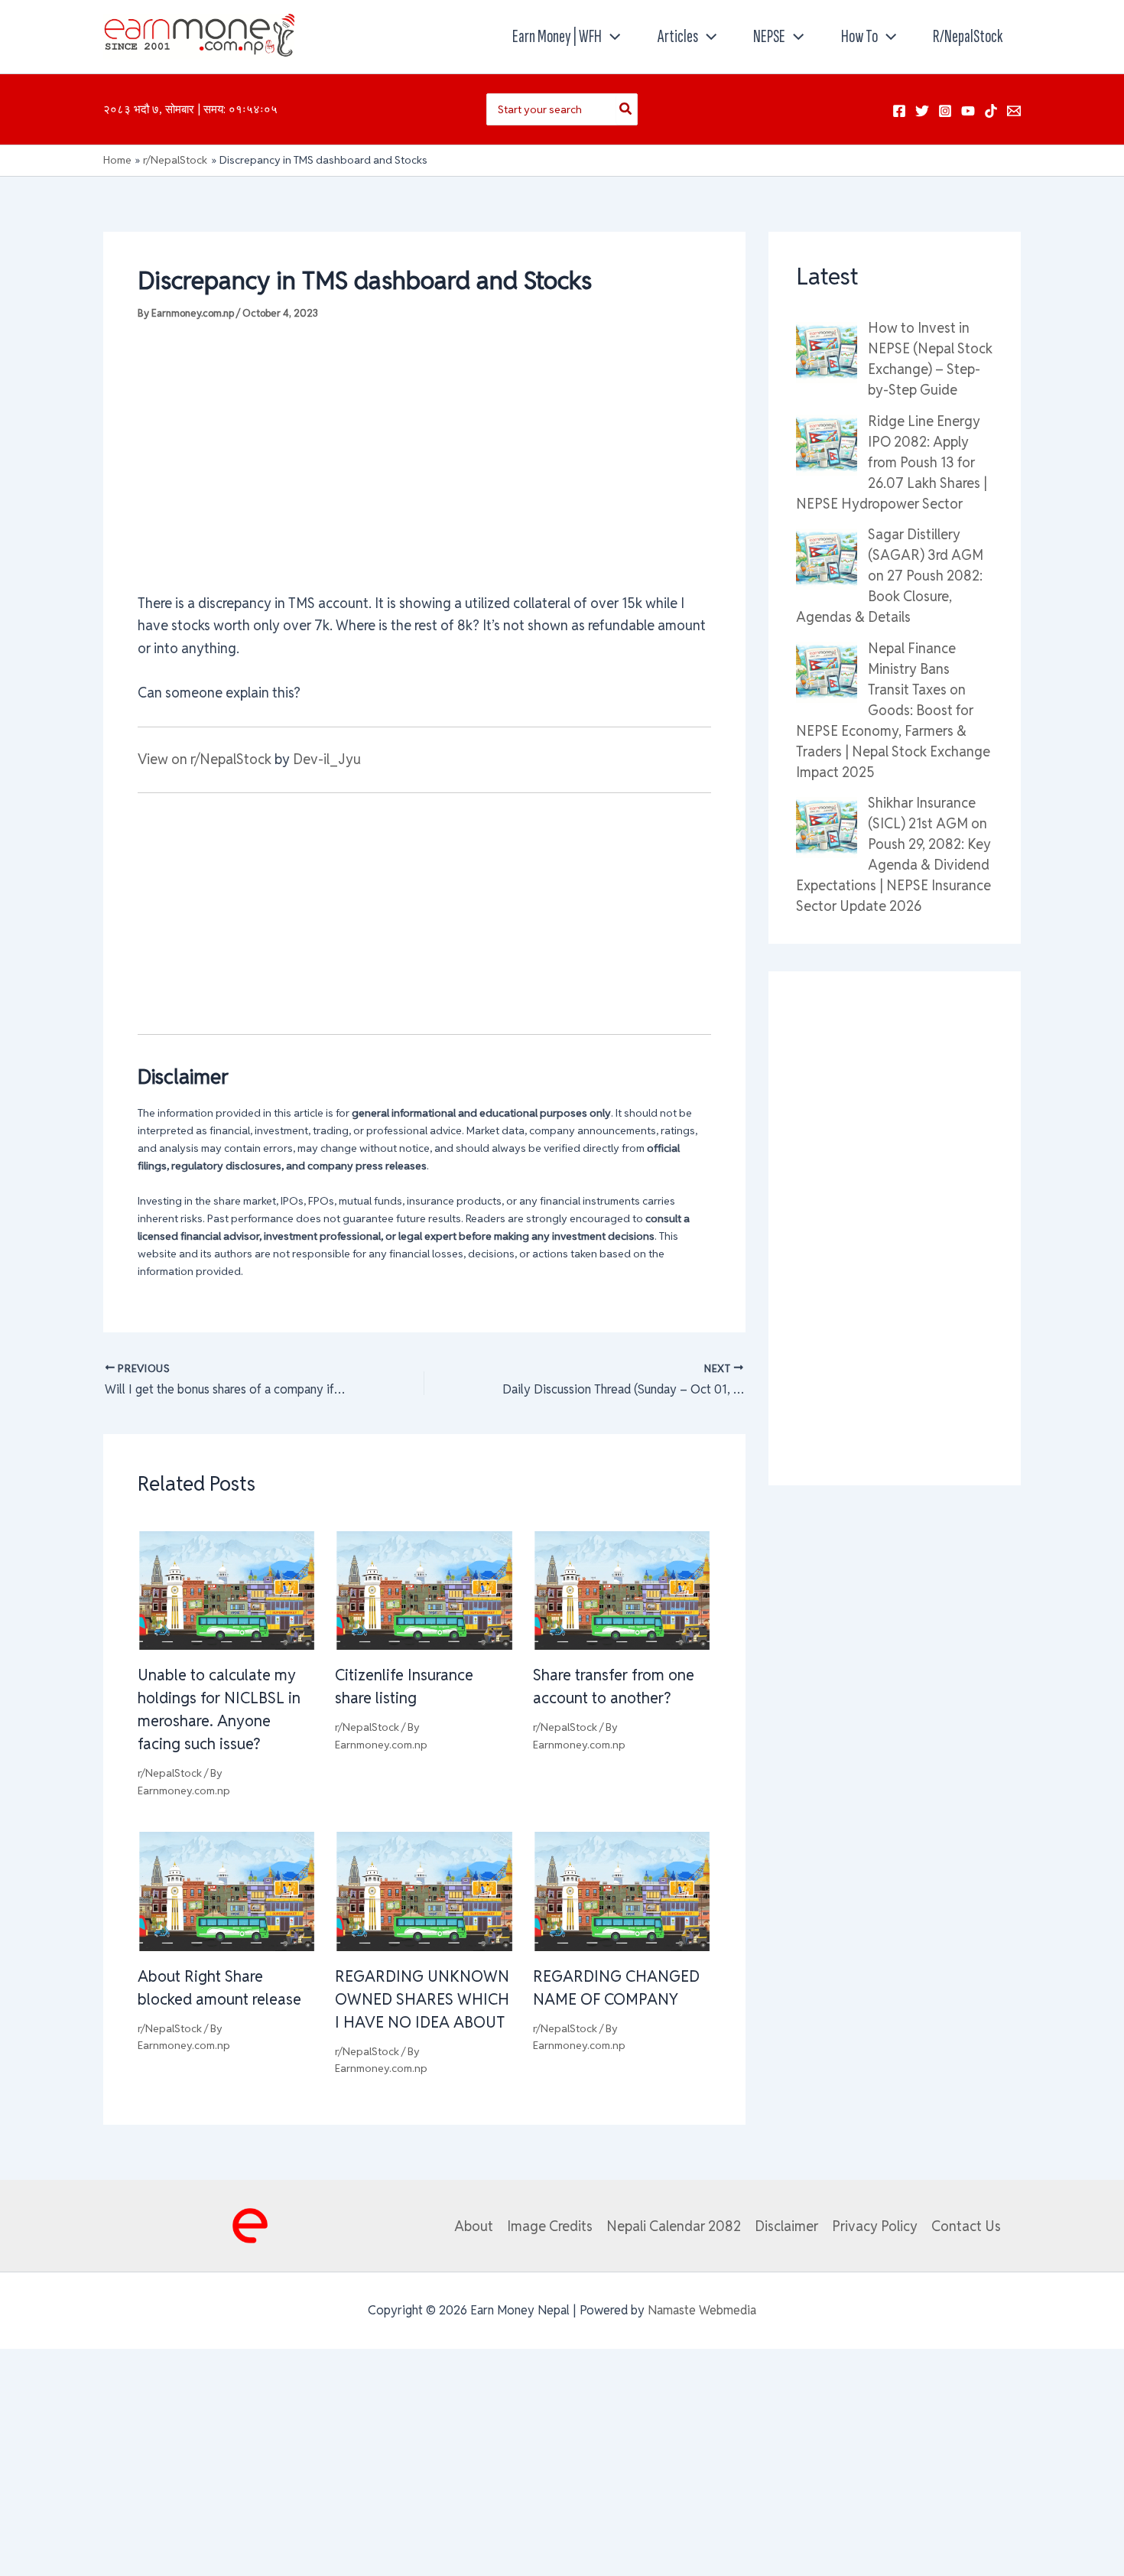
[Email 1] (1014, 111)
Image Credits (550, 2226)
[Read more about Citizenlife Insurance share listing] (424, 1589)
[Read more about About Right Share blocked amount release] (227, 1890)
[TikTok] (991, 111)
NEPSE (769, 36)
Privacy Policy (875, 2226)
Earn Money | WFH (557, 36)
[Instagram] (945, 111)
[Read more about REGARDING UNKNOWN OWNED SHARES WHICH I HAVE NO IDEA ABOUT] (424, 1890)
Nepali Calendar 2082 (674, 2226)
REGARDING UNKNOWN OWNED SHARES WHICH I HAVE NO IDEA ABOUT (422, 1999)
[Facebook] (899, 111)
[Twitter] (922, 111)
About (474, 2226)
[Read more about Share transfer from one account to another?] (622, 1589)
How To (859, 36)
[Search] (626, 109)
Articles (678, 36)
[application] (611, 37)
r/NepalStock (968, 36)
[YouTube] (968, 111)
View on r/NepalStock (205, 759)
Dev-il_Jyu (327, 759)
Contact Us (966, 2226)
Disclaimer (786, 2226)
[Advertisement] (424, 456)
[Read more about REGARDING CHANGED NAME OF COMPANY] (622, 1890)
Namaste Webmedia (702, 2310)
